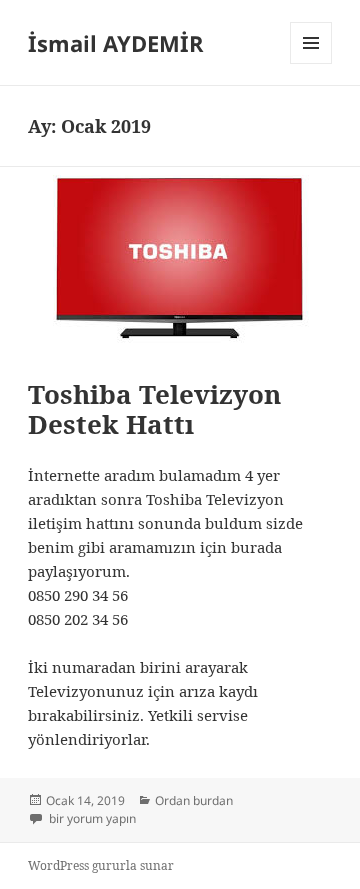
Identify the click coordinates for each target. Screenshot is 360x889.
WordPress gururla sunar (101, 865)
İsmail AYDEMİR (116, 43)
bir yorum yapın (91, 818)
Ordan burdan (194, 800)
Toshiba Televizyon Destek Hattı (154, 409)
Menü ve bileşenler (311, 63)
